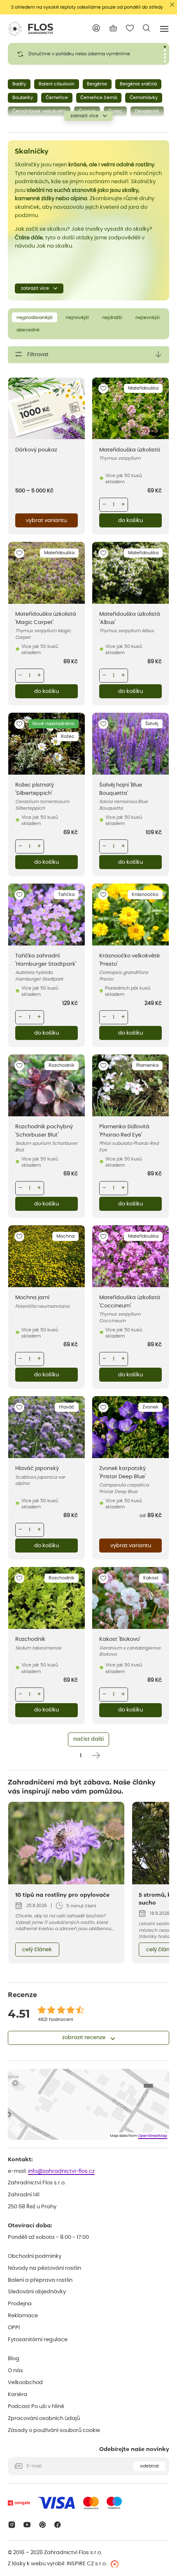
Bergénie (97, 84)
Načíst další (88, 1739)
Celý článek (37, 1950)
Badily (19, 84)
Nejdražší (112, 318)
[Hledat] (147, 28)
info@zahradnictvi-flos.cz (61, 2171)
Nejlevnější (148, 318)
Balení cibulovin (57, 84)
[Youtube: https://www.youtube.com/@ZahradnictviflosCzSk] (27, 2525)
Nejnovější (77, 318)
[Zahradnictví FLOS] (30, 29)
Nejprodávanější (35, 318)
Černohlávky (144, 98)
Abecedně (28, 330)
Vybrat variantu (46, 521)
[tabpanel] (88, 54)
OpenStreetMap (153, 2136)
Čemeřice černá (99, 98)
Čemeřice (57, 98)
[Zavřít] (172, 5)
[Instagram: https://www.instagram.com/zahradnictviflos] (12, 2525)
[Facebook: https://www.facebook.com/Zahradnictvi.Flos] (58, 2525)
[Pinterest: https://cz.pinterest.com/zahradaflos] (42, 2525)
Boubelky (23, 98)
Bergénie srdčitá (138, 84)
